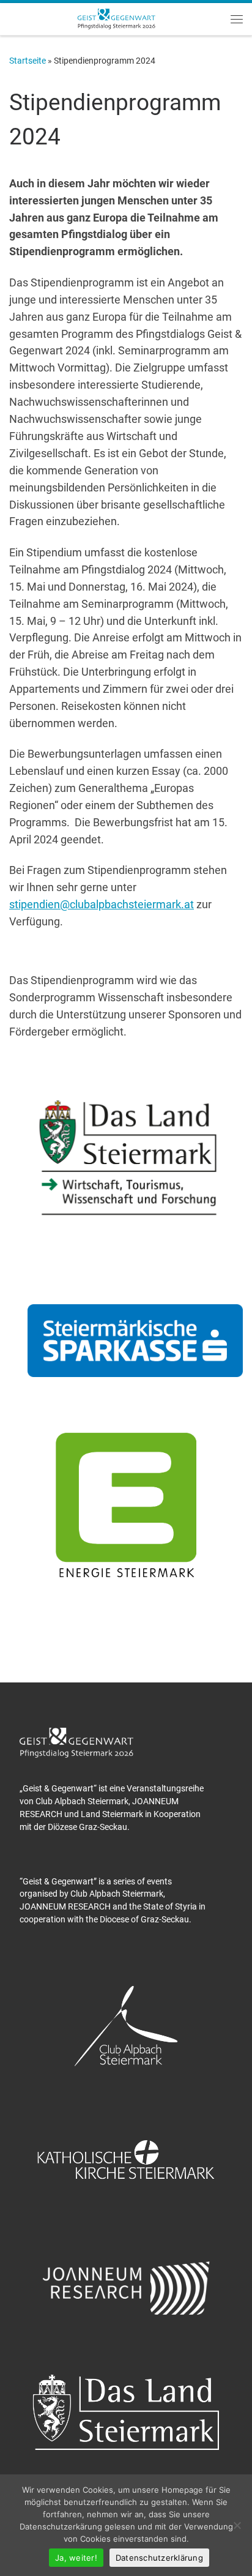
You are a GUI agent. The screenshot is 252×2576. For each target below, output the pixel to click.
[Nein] (237, 2525)
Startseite (28, 61)
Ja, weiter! (76, 2558)
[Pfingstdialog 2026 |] (116, 18)
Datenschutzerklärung (159, 2558)
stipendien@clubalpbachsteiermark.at (102, 904)
